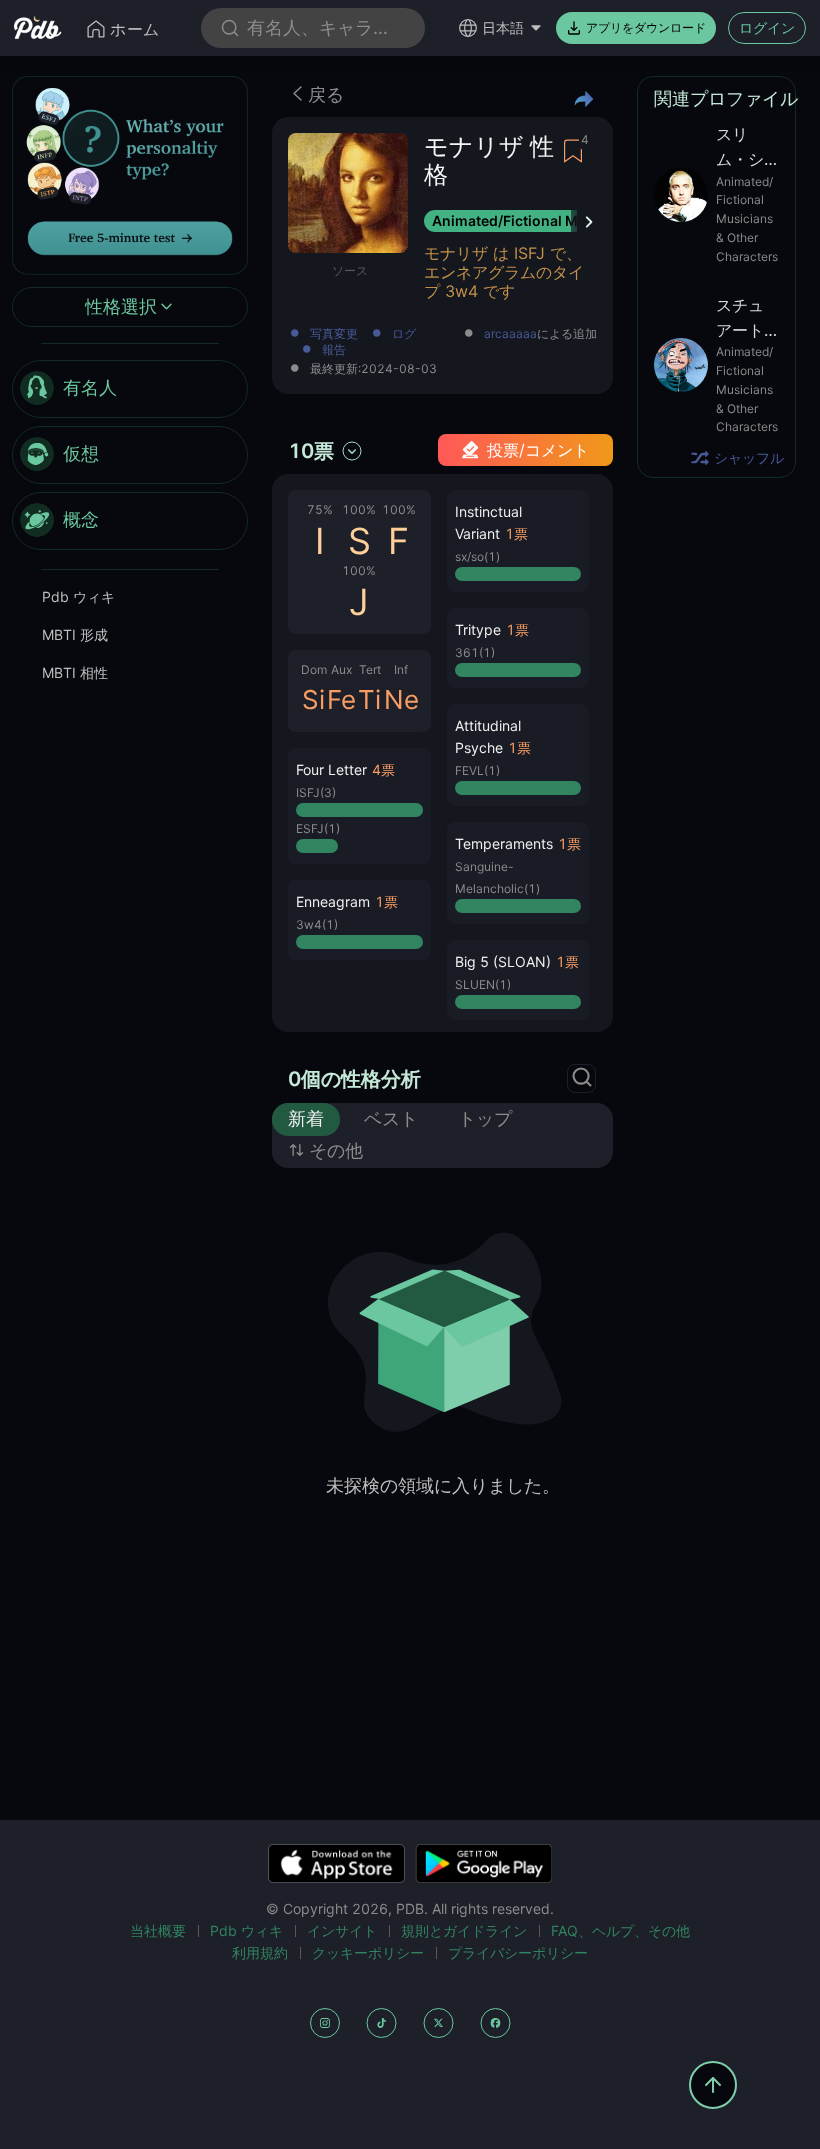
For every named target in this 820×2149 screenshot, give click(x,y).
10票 (311, 451)
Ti (369, 699)
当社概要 (158, 1930)
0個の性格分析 (354, 1079)
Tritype (478, 629)
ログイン (767, 27)
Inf (401, 669)
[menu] (130, 455)
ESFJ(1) (318, 828)
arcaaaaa (510, 334)
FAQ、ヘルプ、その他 (620, 1930)
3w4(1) (317, 924)
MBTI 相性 (75, 672)
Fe (341, 699)
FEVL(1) (477, 770)
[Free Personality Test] (130, 173)
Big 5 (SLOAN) (503, 961)
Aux (341, 669)
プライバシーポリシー (518, 1952)
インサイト (342, 1930)
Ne (401, 699)
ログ (404, 334)
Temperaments (504, 843)
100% (359, 509)
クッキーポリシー (368, 1952)
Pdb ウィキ (78, 596)
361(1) (475, 652)
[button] (359, 806)
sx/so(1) (477, 556)
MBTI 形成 (75, 634)
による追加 (540, 334)
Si (313, 699)
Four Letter (331, 769)
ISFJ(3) (316, 792)
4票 (383, 769)
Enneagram (333, 901)
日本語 (503, 27)
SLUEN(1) (483, 984)
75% (320, 509)
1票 (386, 901)
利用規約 (260, 1952)
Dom (314, 669)
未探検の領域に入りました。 (443, 1485)
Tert (370, 669)
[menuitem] (130, 389)
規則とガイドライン (464, 1930)
